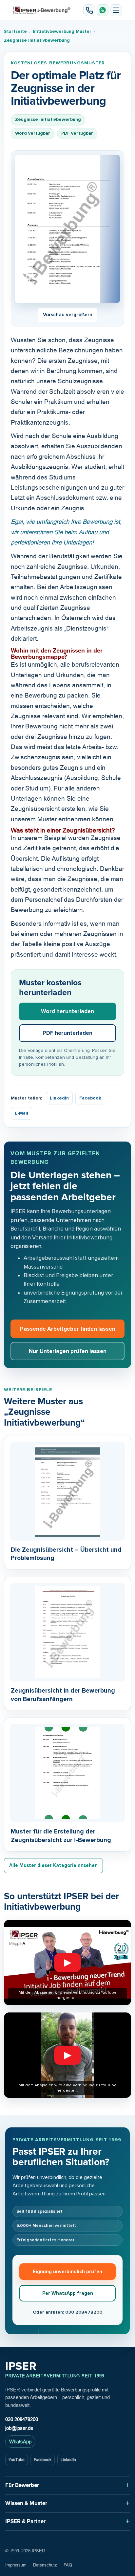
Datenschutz (45, 2565)
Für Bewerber (22, 2485)
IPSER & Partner (25, 2521)
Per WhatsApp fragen (68, 2293)
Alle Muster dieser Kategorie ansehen (53, 1865)
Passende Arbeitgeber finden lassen (68, 1329)
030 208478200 (22, 2419)
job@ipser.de (19, 2428)
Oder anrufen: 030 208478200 (67, 2312)
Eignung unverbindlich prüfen (67, 2272)
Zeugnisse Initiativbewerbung (37, 40)
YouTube (17, 2460)
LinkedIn (59, 1098)
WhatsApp (20, 2442)
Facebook (90, 1098)
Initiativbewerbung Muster (62, 31)
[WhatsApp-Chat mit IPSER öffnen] (103, 10)
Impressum (16, 2565)
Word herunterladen (67, 1011)
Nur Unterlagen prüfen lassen (68, 1351)
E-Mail (21, 1113)
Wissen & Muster (26, 2503)
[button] (116, 10)
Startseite (15, 31)
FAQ (68, 2565)
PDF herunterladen (67, 1033)
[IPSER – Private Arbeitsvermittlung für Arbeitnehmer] (42, 10)
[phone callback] (89, 10)
